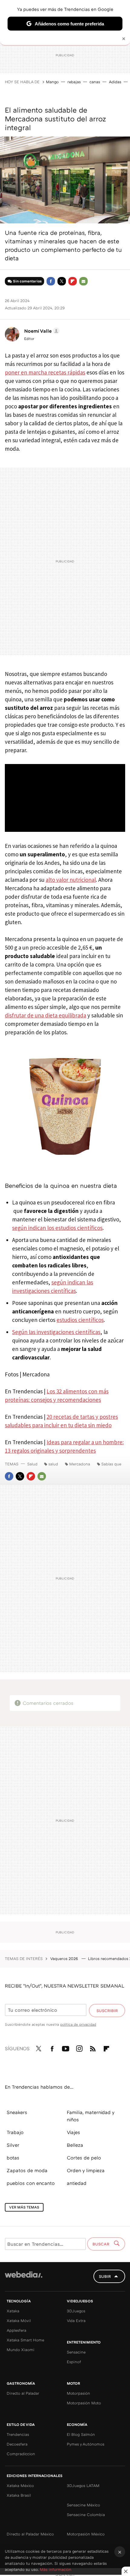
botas (13, 2158)
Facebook (51, 281)
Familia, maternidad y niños (91, 2116)
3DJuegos (76, 2311)
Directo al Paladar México (30, 2534)
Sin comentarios (27, 281)
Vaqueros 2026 (65, 1958)
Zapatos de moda (27, 2170)
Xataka (13, 2311)
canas (95, 82)
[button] (41, 331)
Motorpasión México (86, 2534)
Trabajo (15, 2132)
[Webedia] (24, 2279)
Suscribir (107, 2011)
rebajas (74, 82)
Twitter (62, 281)
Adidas (115, 82)
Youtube (66, 2047)
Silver (13, 2145)
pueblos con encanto (31, 2183)
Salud (32, 1464)
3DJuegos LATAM (83, 2485)
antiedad (77, 2183)
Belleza (75, 2145)
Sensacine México (83, 2505)
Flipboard (73, 281)
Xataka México (20, 2485)
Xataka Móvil (19, 2321)
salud (53, 1464)
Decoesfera (17, 2444)
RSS (93, 2047)
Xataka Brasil (19, 2495)
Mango (52, 82)
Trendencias (18, 2434)
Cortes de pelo (84, 2158)
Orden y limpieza (86, 2170)
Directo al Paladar (23, 2393)
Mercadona (80, 1464)
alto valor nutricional (71, 880)
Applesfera (16, 2330)
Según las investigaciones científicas (56, 1332)
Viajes (73, 2132)
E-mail (83, 281)
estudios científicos (80, 1320)
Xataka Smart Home (25, 2340)
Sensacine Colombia (86, 2515)
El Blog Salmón (81, 2434)
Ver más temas (24, 2207)
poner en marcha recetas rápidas (45, 372)
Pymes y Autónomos (86, 2444)
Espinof (74, 2362)
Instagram (79, 2047)
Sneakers (17, 2112)
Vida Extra (76, 2321)
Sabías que (111, 1464)
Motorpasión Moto (84, 2403)
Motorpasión (78, 2393)
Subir (105, 2276)
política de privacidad (78, 2024)
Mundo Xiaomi (21, 2350)
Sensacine (76, 2352)
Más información (56, 2569)
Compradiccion (21, 2454)
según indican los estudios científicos (57, 1228)
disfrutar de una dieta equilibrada (45, 1015)
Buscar (102, 2244)
